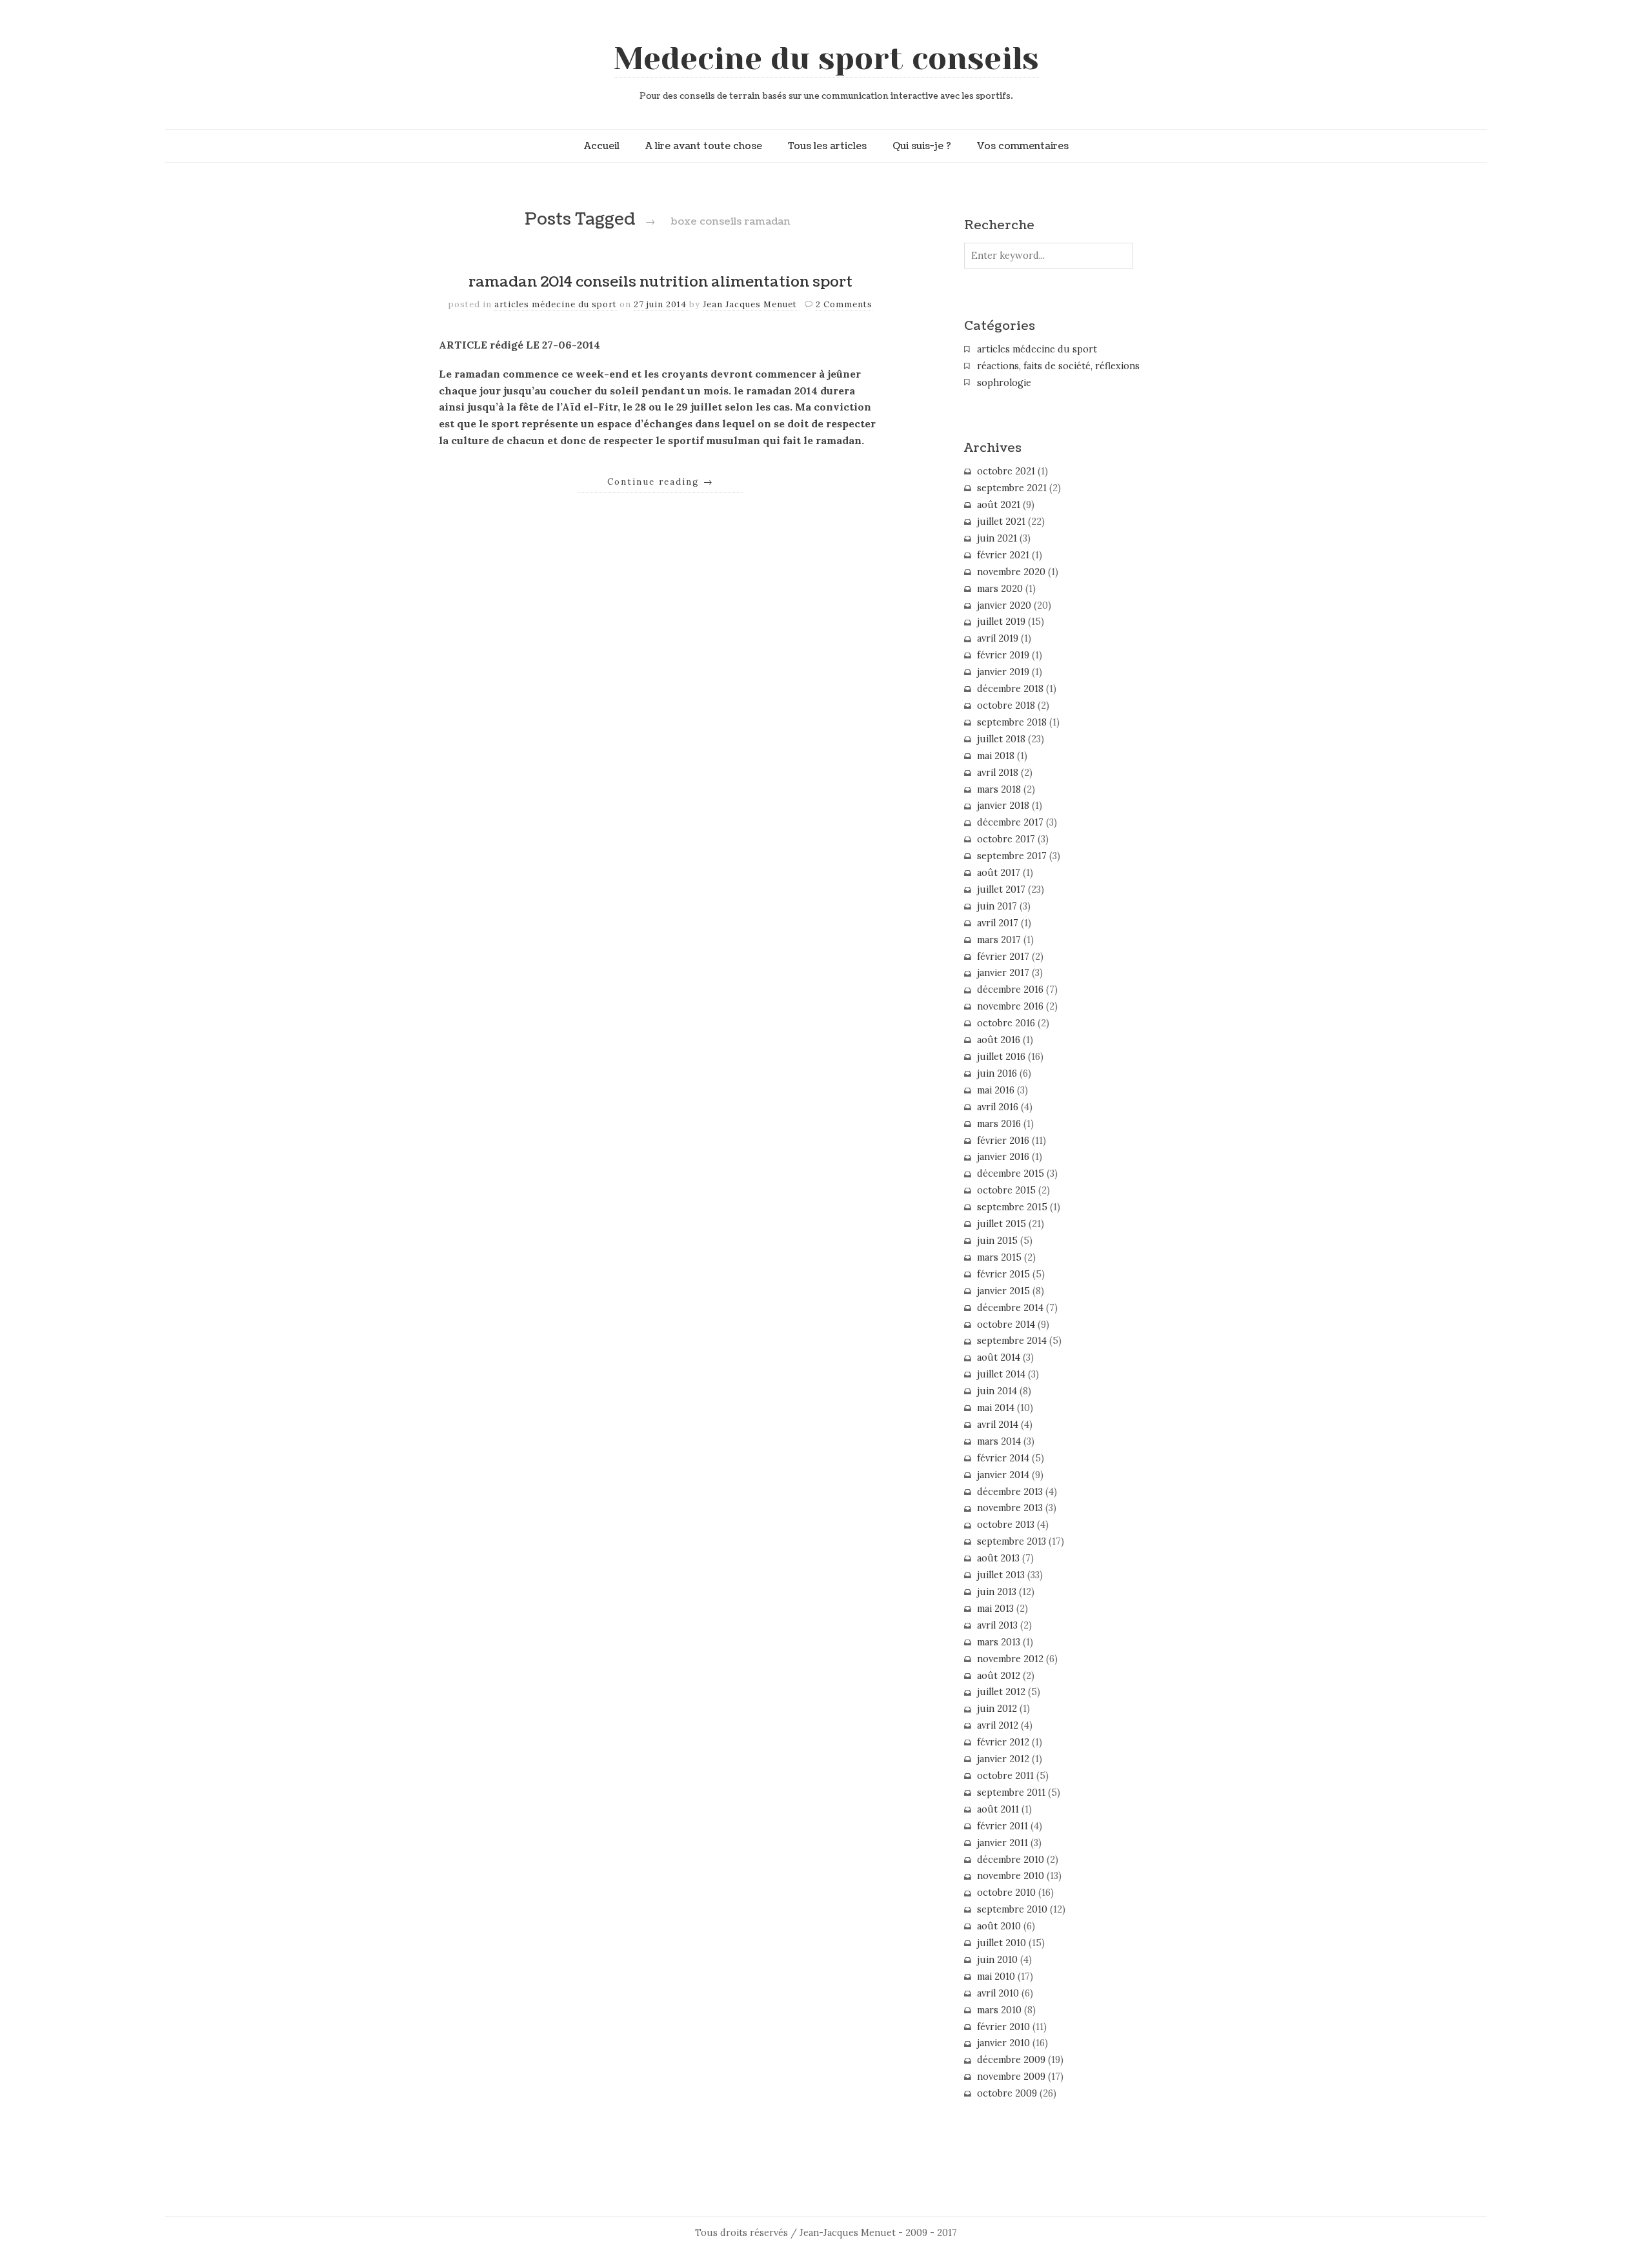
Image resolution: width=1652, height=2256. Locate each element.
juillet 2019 (1001, 622)
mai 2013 (995, 1609)
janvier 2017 (1003, 973)
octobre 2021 (1006, 471)
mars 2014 (999, 1441)
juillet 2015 (1002, 1224)
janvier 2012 (1003, 1759)
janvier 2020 (1004, 605)
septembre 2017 (1012, 856)
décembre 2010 (1011, 1860)
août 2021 (999, 505)
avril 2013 (997, 1625)
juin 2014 (997, 1391)
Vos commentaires (1023, 146)
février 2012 (1003, 1742)
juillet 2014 (1001, 1374)
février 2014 (1003, 1458)
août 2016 (999, 1040)
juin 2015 (997, 1241)
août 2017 (999, 873)
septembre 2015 (1012, 1207)
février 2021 (1003, 555)
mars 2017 (999, 940)
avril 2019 (998, 638)
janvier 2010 (1003, 2043)
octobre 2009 (1007, 2093)
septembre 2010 (1012, 1909)
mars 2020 (1000, 589)
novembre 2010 (1011, 1876)
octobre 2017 (1006, 839)
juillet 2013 (1001, 1575)
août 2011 (998, 1809)
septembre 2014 (1012, 1341)
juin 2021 (997, 538)
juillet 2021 (1001, 522)
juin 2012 (997, 1709)
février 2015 (1003, 1274)
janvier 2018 (1003, 806)
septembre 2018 (1012, 722)
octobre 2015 (1006, 1190)
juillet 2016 (1001, 1057)
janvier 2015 (1003, 1291)
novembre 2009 (1011, 2077)
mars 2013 (999, 1642)
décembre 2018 (1010, 689)
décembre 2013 (1010, 1492)
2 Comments (844, 304)
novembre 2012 (1010, 1659)
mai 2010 (996, 1977)
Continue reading (660, 482)
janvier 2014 (1003, 1475)
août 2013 (998, 1558)
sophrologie (1004, 383)
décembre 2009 (1011, 2060)
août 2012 (999, 1676)
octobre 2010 (1006, 1893)
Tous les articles (827, 146)
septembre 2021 (1012, 488)
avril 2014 (998, 1425)
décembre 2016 (1010, 990)
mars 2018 (999, 789)
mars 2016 (999, 1124)
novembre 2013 (1010, 1508)
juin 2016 (997, 1073)
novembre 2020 (1011, 572)
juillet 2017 (1001, 889)
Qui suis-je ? (922, 146)
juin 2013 (997, 1592)
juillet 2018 (1001, 739)
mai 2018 (996, 756)
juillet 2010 (1002, 1943)
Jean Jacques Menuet (751, 304)
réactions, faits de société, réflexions (1058, 366)
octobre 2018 (1006, 706)
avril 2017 (998, 923)
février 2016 (1003, 1141)
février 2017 (1003, 957)
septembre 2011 (1011, 1793)
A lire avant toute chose (704, 146)
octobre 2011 (1005, 1776)
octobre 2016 (1006, 1023)
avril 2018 (998, 773)
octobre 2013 (1006, 1525)
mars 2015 (999, 1257)
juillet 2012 (1001, 1692)
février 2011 (1002, 1826)
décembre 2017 (1010, 822)
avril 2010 (998, 1993)
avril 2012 (998, 1725)
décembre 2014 (1010, 1308)
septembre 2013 (1012, 1541)
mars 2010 (999, 2010)
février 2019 (1003, 655)
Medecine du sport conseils (826, 59)
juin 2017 (997, 906)
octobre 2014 (1006, 1325)
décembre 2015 (1011, 1174)
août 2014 (999, 1357)
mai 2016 (996, 1090)
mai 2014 (996, 1408)
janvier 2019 (1003, 672)
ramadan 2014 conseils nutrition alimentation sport (660, 282)
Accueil (602, 146)
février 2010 (1003, 2027)
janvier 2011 (1002, 1843)
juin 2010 (997, 1960)
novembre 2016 (1010, 1006)
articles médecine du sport (556, 304)
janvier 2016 (1003, 1157)
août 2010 (999, 1926)
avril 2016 (998, 1107)
